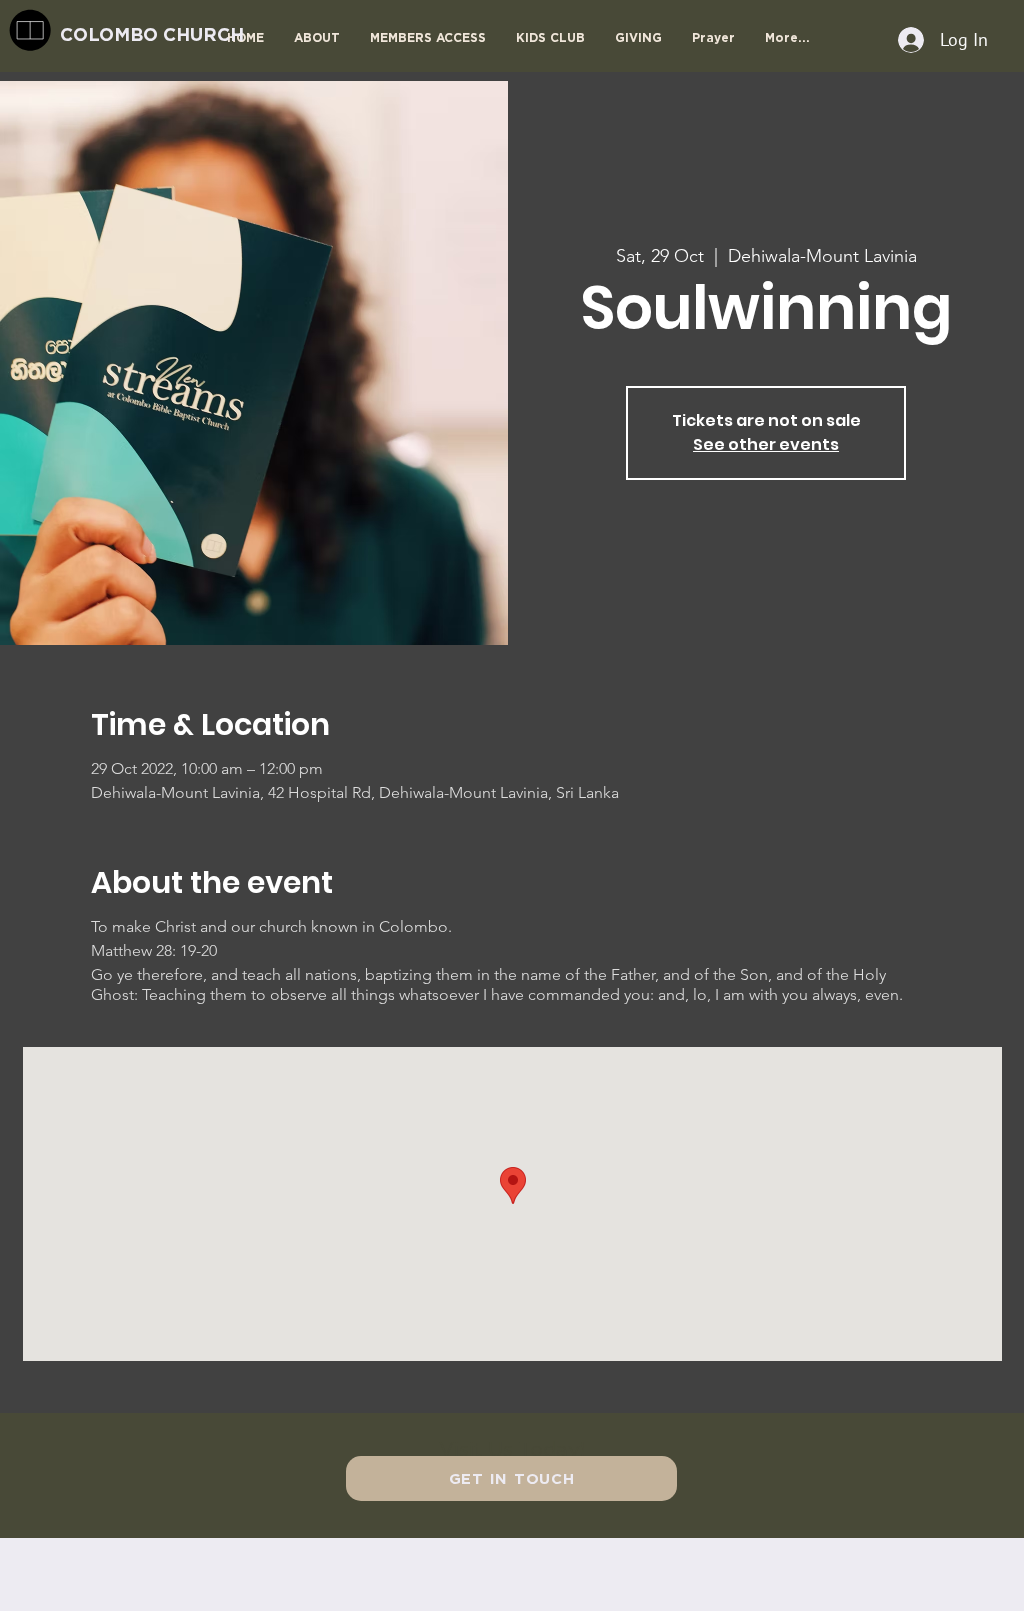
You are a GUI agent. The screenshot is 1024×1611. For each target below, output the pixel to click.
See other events (766, 444)
